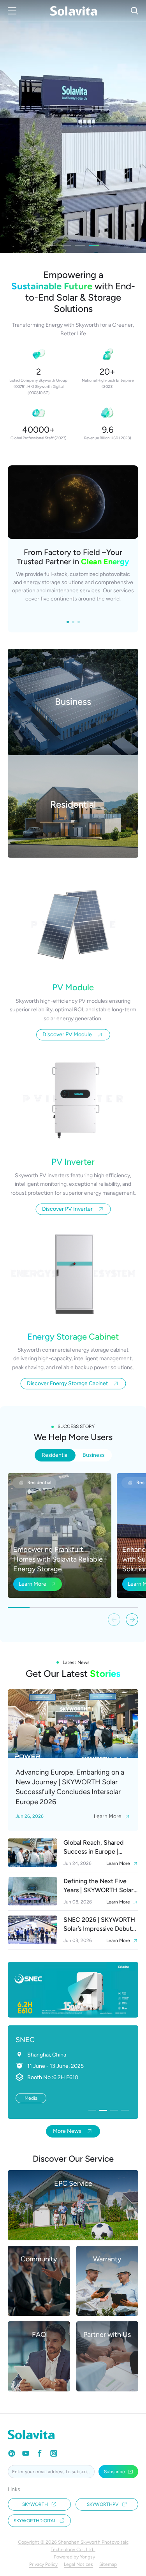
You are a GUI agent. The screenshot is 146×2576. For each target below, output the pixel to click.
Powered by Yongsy (74, 2557)
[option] (73, 127)
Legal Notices (78, 2564)
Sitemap (108, 2564)
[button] (132, 1620)
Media (31, 2098)
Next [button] (142, 127)
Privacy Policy (43, 2564)
